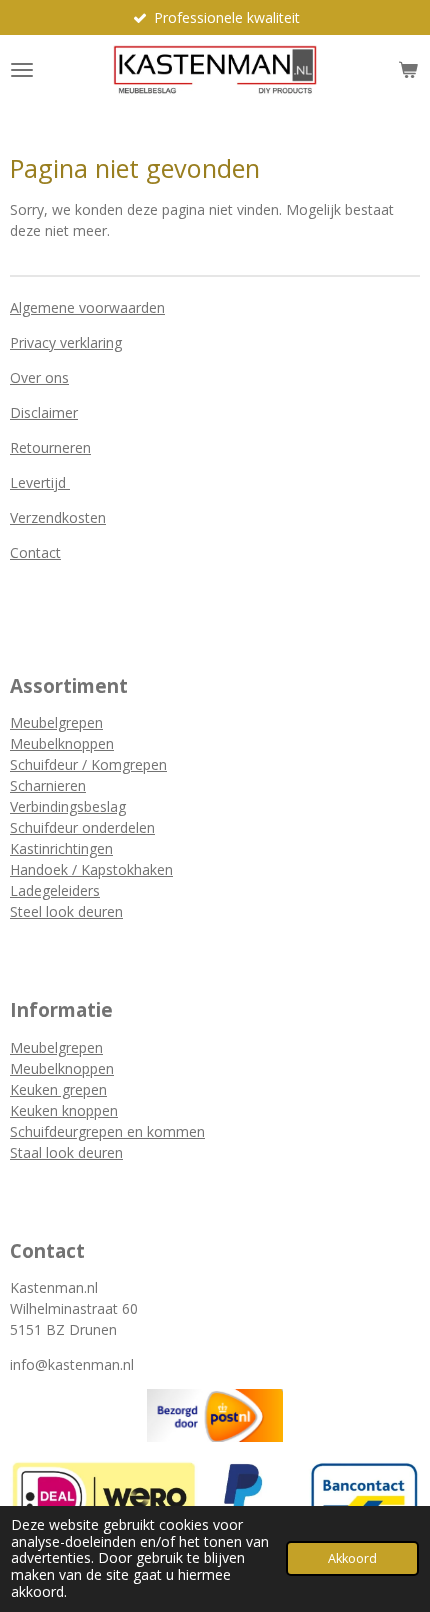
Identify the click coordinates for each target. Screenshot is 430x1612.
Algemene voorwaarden (87, 307)
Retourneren (50, 447)
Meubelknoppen (62, 743)
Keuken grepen (58, 1089)
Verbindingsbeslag (68, 806)
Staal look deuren (66, 1152)
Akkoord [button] (352, 1558)
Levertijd (40, 482)
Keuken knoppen (64, 1110)
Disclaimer (44, 412)
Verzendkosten (58, 517)
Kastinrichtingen (61, 848)
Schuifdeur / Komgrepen (88, 764)
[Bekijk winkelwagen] (408, 70)
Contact (35, 552)
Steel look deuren (66, 911)
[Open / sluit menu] (22, 70)
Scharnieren (48, 785)
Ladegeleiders (55, 890)
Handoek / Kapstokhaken (91, 869)
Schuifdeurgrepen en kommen (107, 1131)
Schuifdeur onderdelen (82, 827)
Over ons (39, 377)
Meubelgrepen (56, 722)
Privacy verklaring (66, 342)
